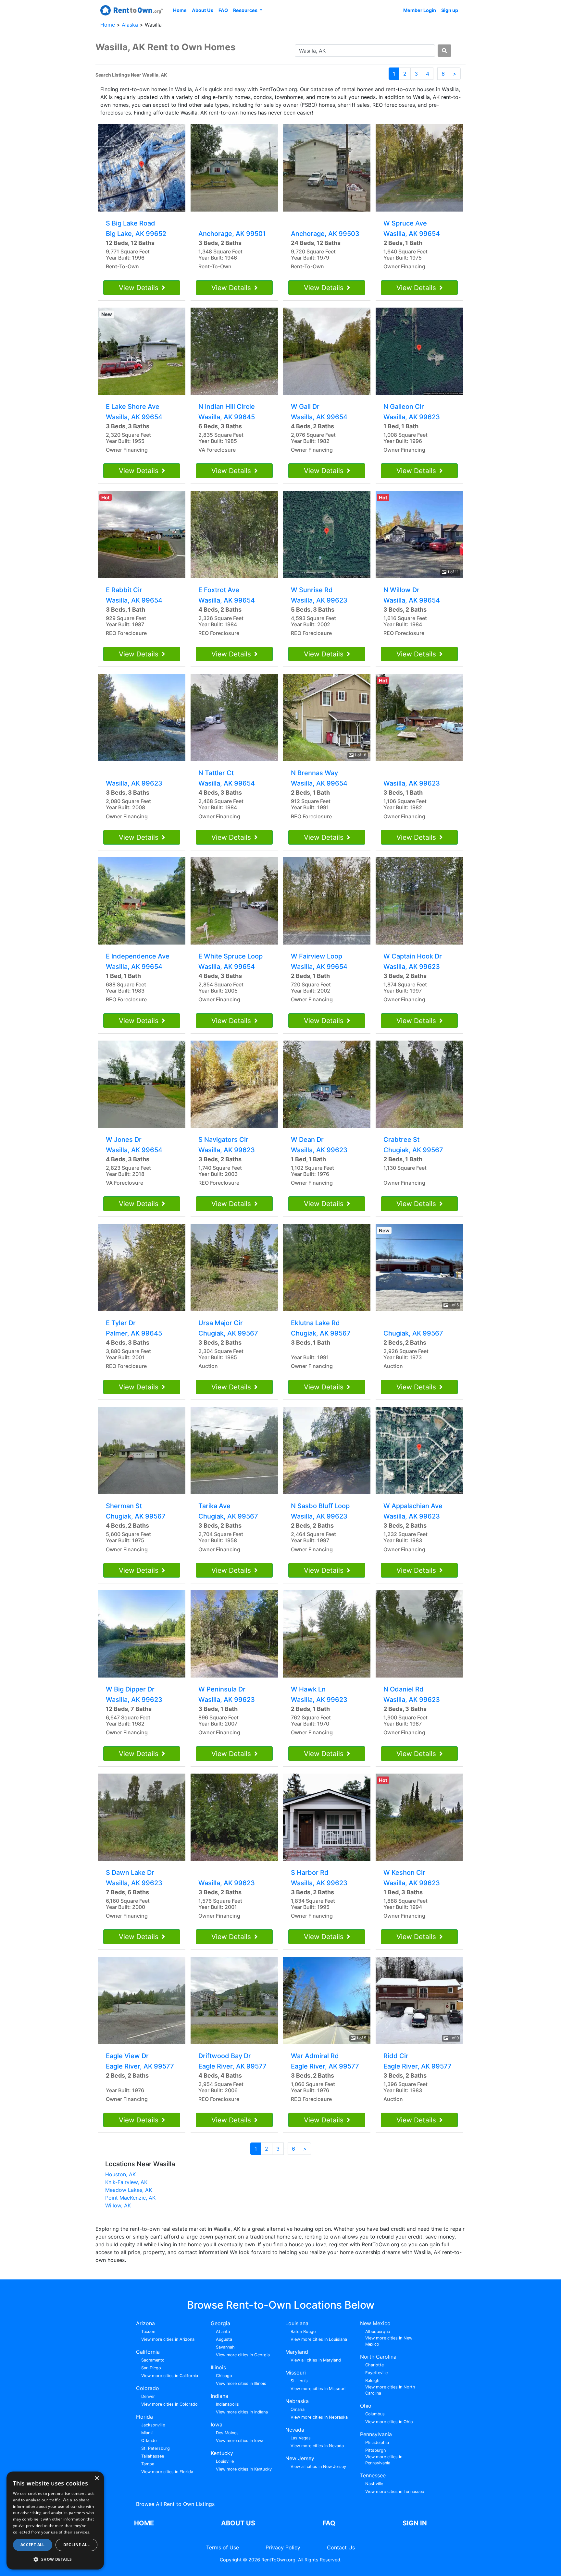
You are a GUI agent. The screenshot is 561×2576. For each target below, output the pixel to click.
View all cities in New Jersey (318, 2466)
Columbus (375, 2414)
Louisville (225, 2461)
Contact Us (341, 2547)
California (148, 2352)
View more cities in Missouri (318, 2389)
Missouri (296, 2373)
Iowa (217, 2424)
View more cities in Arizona (168, 2339)
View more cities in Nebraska (319, 2417)
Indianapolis (227, 2404)
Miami (147, 2433)
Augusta (224, 2339)
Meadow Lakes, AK (129, 2190)
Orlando (149, 2441)
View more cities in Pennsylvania (384, 2460)
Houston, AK (120, 2174)
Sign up (450, 10)
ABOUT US (238, 2523)
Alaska (131, 25)
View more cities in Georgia (243, 2355)
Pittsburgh (376, 2450)
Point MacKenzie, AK (130, 2198)
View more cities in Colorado (169, 2404)
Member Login (420, 10)
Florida (144, 2417)
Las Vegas (301, 2438)
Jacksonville (153, 2425)
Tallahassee (153, 2456)
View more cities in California (170, 2376)
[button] (55, 2559)
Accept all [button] (33, 2545)
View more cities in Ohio (389, 2422)
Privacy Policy (283, 2547)
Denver (148, 2396)
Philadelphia (377, 2442)
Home (180, 10)
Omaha (298, 2409)
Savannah (225, 2347)
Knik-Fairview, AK (126, 2182)
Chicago (224, 2376)
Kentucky (222, 2453)
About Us (203, 10)
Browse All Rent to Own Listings (175, 2504)
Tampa (148, 2464)
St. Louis (299, 2381)
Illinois (218, 2367)
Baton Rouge (303, 2332)
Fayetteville (376, 2373)
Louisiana (297, 2323)
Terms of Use (223, 2547)
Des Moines (227, 2433)
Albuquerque (378, 2332)
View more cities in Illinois (241, 2383)
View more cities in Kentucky (244, 2469)
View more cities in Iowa (240, 2441)
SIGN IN (415, 2523)
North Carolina (378, 2357)
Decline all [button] (76, 2545)
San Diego (151, 2368)
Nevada (295, 2430)
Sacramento (153, 2360)
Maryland (297, 2352)
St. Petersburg (156, 2448)
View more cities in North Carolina (390, 2390)
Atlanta (223, 2332)
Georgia (220, 2323)
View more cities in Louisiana (319, 2339)
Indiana (219, 2396)
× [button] (97, 2478)
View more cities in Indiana (242, 2412)
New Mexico (375, 2323)
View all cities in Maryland (316, 2360)
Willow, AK (118, 2205)
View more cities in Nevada (317, 2446)
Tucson (148, 2332)
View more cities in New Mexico (389, 2341)
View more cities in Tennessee (395, 2491)
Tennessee (373, 2475)
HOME (144, 2523)
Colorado (148, 2388)
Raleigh (372, 2381)
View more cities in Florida (167, 2472)
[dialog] (55, 2521)
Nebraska (297, 2401)
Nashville (374, 2484)
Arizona (145, 2323)
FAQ (223, 10)
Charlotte (374, 2365)
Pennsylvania (376, 2434)
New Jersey (300, 2458)
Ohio (366, 2406)
